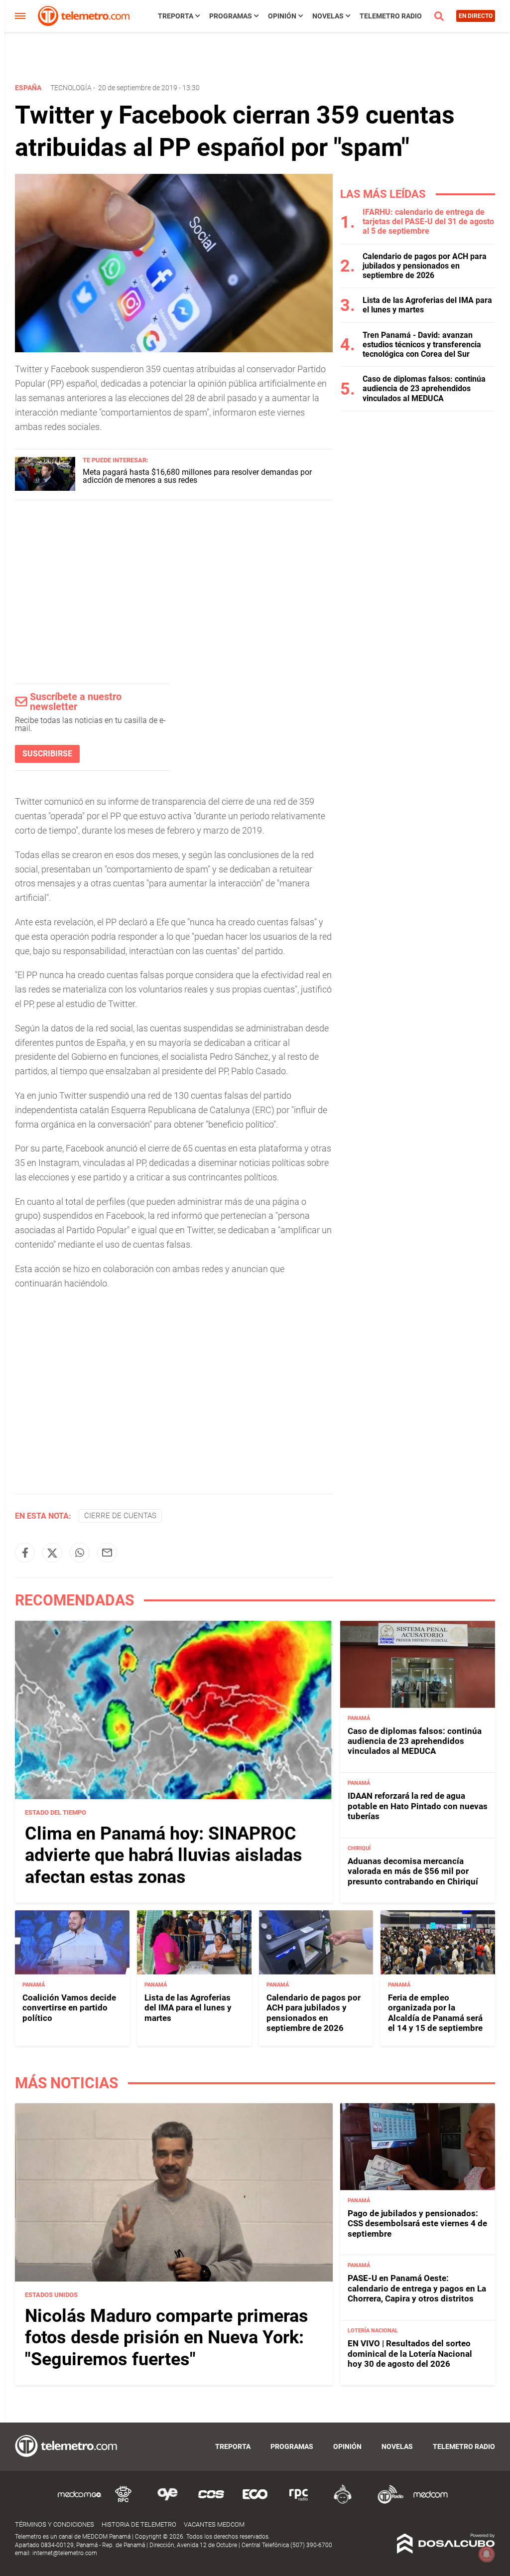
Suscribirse (47, 754)
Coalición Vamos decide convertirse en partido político (69, 2008)
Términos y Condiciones (55, 2524)
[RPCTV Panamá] (124, 2502)
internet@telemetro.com (65, 2553)
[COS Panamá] (211, 2502)
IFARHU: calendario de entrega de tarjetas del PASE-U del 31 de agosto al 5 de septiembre (428, 221)
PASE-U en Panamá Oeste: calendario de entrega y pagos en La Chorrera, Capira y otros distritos (417, 2288)
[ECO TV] (255, 2502)
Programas (231, 16)
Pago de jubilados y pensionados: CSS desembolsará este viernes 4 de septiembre (417, 2223)
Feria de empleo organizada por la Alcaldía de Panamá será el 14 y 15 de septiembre (435, 2013)
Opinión (282, 16)
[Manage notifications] (487, 2554)
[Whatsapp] (80, 1553)
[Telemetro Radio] (386, 2502)
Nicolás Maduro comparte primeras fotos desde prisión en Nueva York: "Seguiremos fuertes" (167, 2337)
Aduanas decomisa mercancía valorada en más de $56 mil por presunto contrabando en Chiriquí (413, 1871)
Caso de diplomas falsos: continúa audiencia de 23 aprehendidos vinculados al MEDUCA (424, 388)
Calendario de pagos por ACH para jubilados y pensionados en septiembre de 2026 (425, 266)
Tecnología (71, 88)
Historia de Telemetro (139, 2524)
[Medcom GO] (80, 2502)
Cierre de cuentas (120, 1516)
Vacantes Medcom (214, 2524)
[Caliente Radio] (343, 2502)
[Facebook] (25, 1553)
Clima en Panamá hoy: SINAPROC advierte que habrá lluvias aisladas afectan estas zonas (164, 1855)
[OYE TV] (167, 2502)
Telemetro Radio (391, 16)
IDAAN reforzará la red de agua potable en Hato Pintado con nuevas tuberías (418, 1806)
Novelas (328, 16)
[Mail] (107, 1553)
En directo (476, 16)
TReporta (176, 16)
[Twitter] (52, 1553)
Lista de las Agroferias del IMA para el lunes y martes (188, 2008)
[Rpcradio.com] (299, 2502)
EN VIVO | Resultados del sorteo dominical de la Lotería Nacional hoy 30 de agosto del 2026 (410, 2354)
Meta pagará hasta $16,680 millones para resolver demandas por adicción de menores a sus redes (197, 476)
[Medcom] (430, 2502)
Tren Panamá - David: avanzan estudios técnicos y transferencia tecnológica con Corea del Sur (422, 345)
